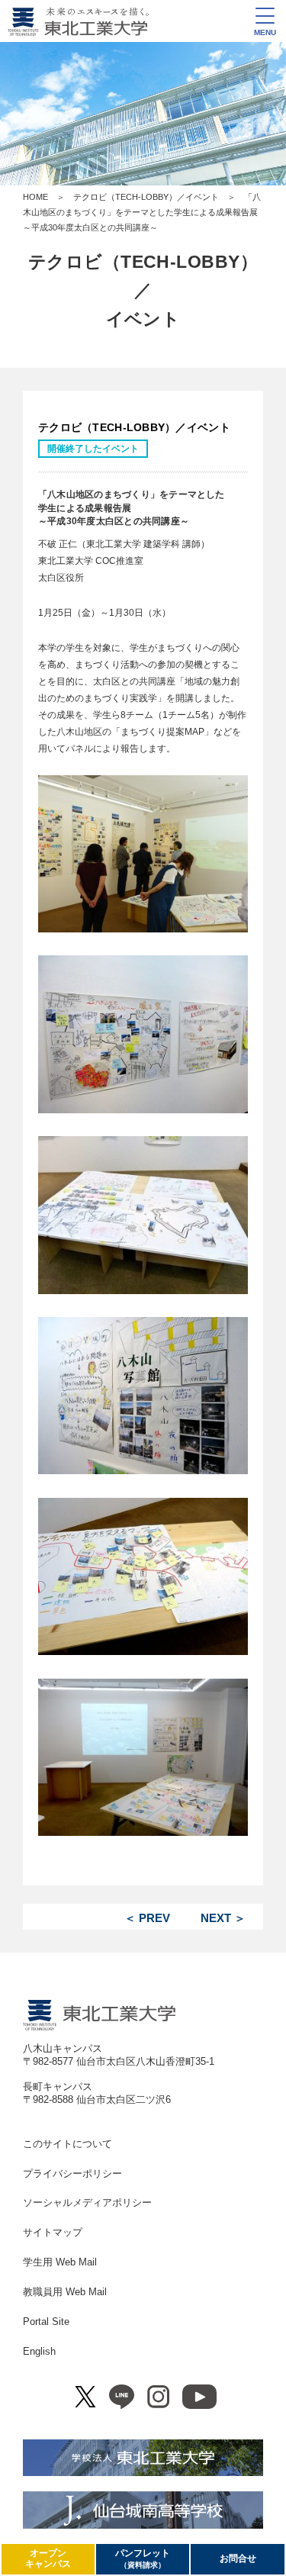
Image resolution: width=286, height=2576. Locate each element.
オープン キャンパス (48, 2558)
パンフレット (143, 2558)
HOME (35, 197)
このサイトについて (67, 2144)
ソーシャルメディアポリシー (87, 2202)
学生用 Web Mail (60, 2262)
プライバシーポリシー (72, 2173)
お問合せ (238, 2558)
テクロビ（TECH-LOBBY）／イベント (146, 197)
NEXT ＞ (223, 1918)
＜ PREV (147, 1918)
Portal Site (46, 2322)
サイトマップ (53, 2232)
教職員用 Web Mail (65, 2292)
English (39, 2351)
